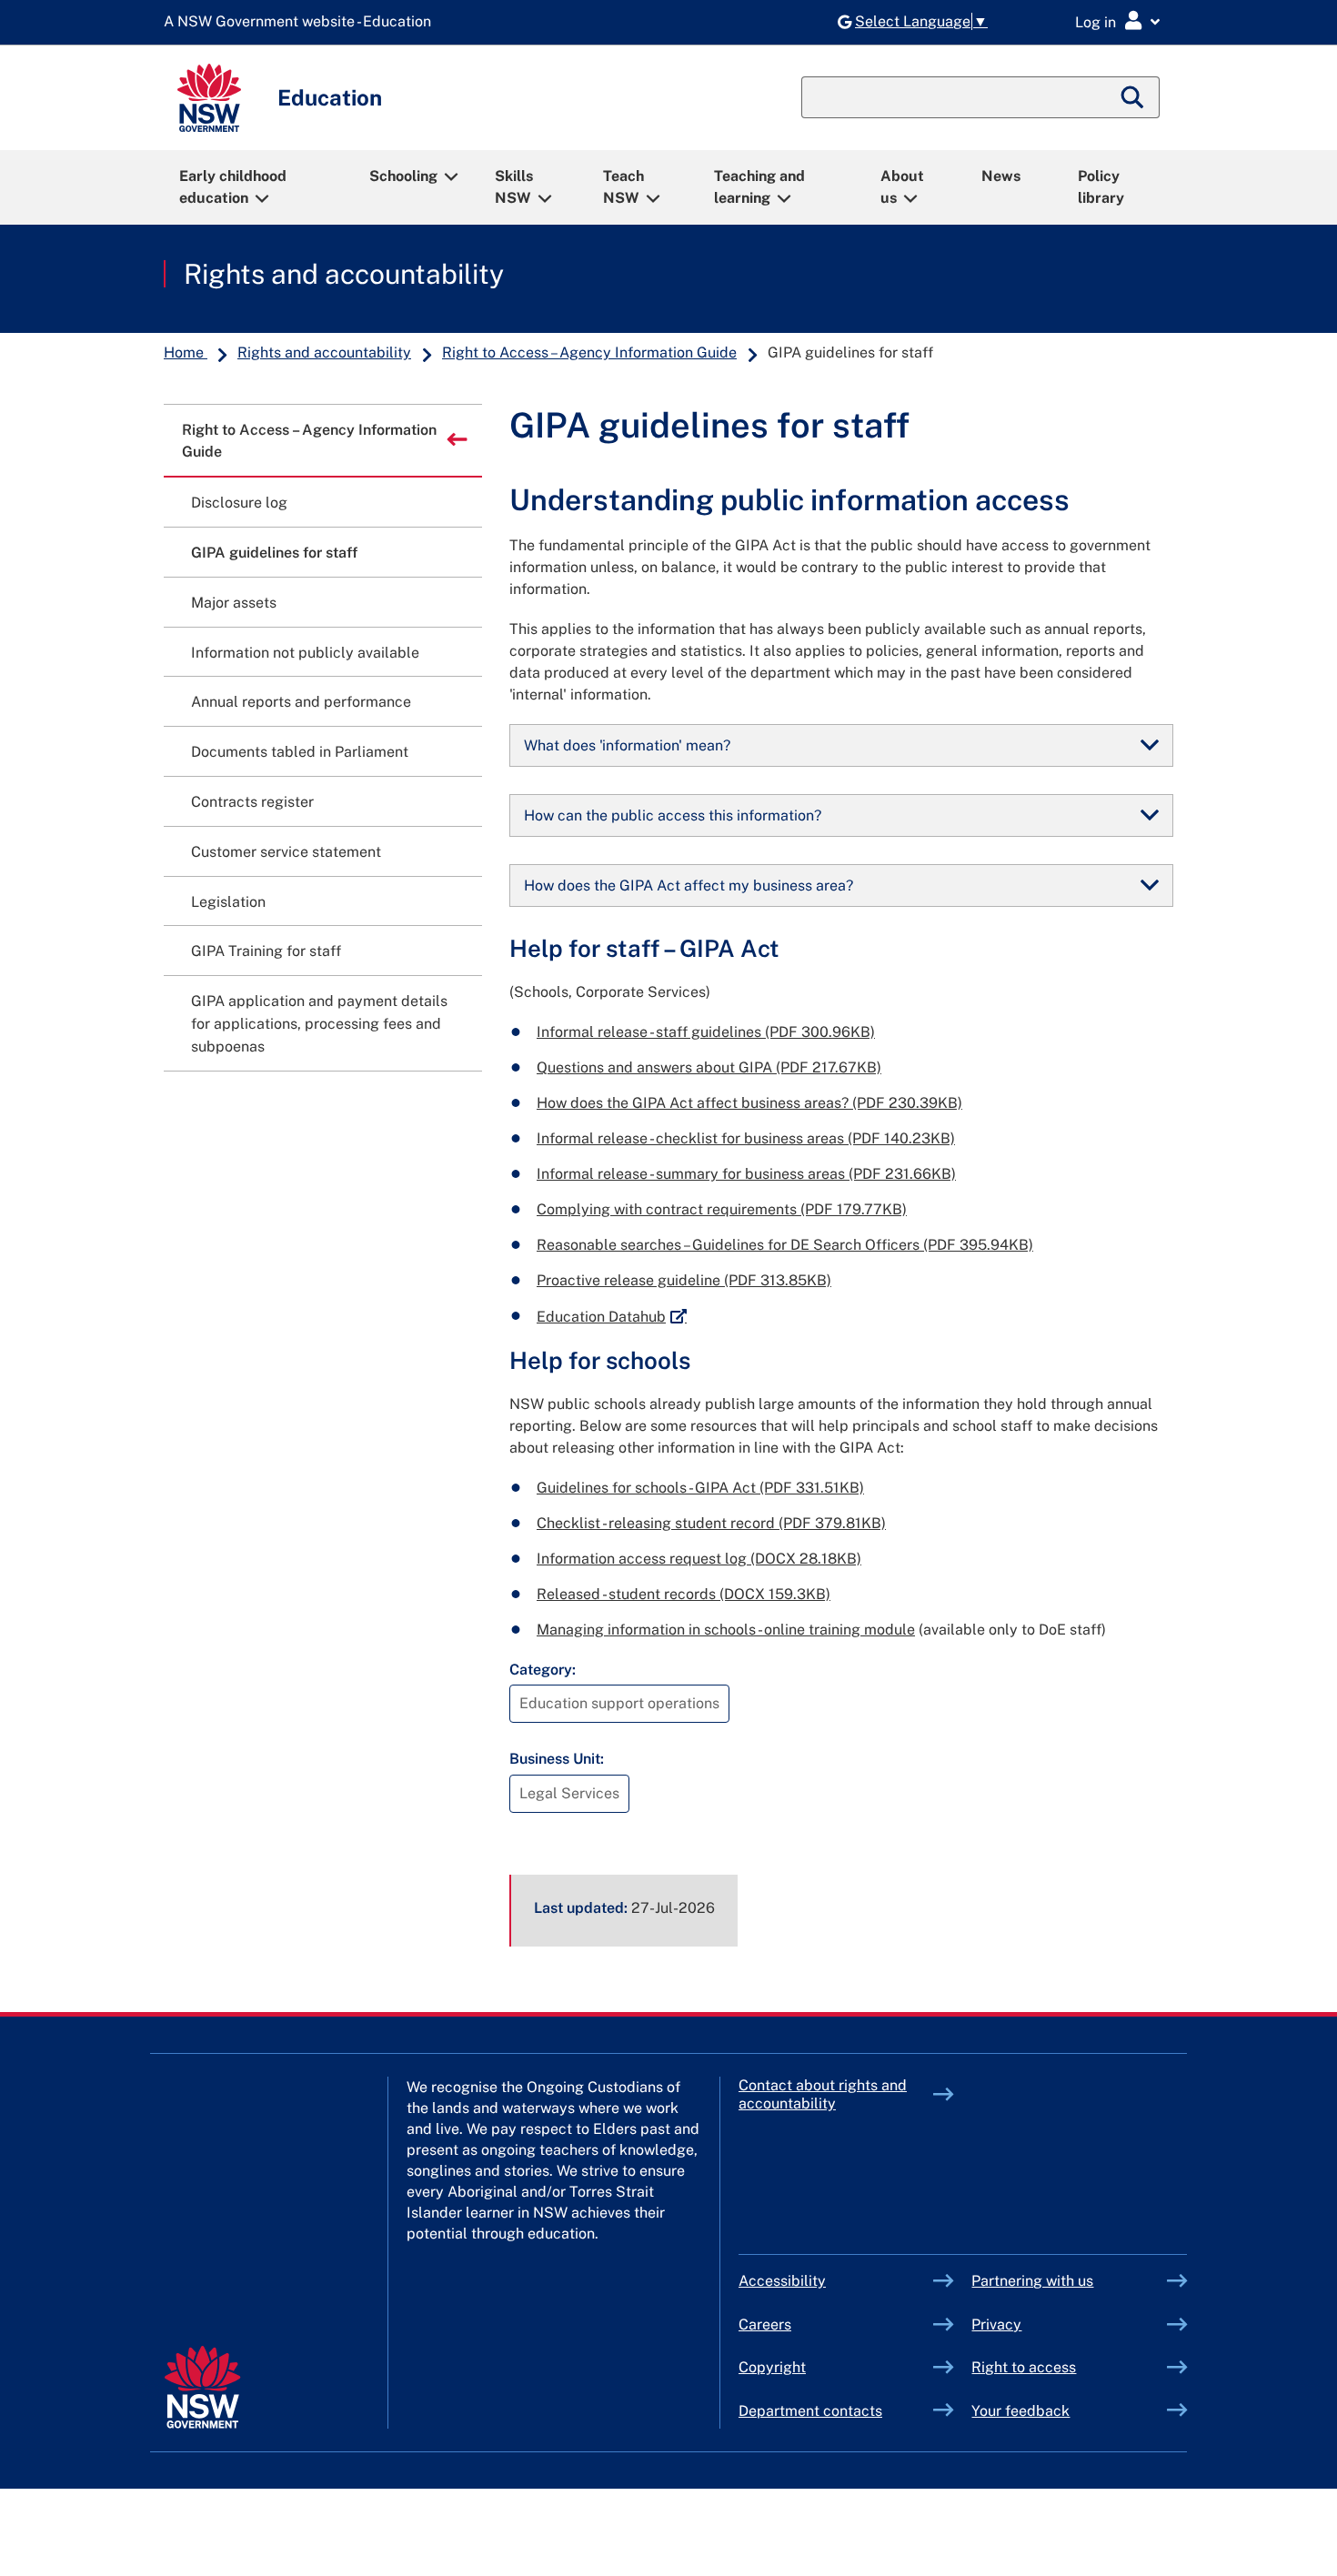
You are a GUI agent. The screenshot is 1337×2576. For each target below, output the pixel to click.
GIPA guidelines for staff (274, 553)
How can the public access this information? (673, 815)
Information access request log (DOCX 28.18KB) (699, 1559)
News (1001, 176)
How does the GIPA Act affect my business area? (689, 885)
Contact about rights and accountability (823, 2094)
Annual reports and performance (301, 702)
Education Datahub (612, 1317)
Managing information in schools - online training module (726, 1630)
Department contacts (810, 2411)
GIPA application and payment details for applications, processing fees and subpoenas (319, 1024)
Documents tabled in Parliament (300, 752)
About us (902, 187)
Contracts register (252, 802)
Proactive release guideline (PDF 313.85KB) (684, 1280)
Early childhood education (233, 187)
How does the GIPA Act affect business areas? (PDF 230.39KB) (749, 1103)
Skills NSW (514, 187)
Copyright (772, 2367)
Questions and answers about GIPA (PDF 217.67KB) (709, 1067)
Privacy (996, 2324)
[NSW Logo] (209, 98)
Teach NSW (623, 187)
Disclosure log (239, 503)
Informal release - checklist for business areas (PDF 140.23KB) (746, 1138)
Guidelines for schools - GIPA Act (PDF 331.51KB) (700, 1488)
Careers (765, 2324)
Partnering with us (1032, 2281)
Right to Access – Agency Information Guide (589, 352)
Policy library (1101, 187)
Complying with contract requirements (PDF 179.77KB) (722, 1209)
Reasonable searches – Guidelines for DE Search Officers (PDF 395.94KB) (785, 1245)
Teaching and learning (759, 187)
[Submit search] (1133, 97)
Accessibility (782, 2281)
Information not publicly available (305, 653)
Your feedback (1020, 2411)
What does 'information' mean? (627, 745)
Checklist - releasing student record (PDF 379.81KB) (711, 1523)
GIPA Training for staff (266, 951)
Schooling (403, 176)
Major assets (234, 603)
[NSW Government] (202, 2387)
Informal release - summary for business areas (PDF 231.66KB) (746, 1174)
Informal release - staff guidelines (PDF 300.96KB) (706, 1032)
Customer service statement (286, 852)
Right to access (1024, 2367)
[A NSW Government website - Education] (302, 22)
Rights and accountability (344, 274)
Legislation (228, 902)
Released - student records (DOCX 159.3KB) (684, 1594)
